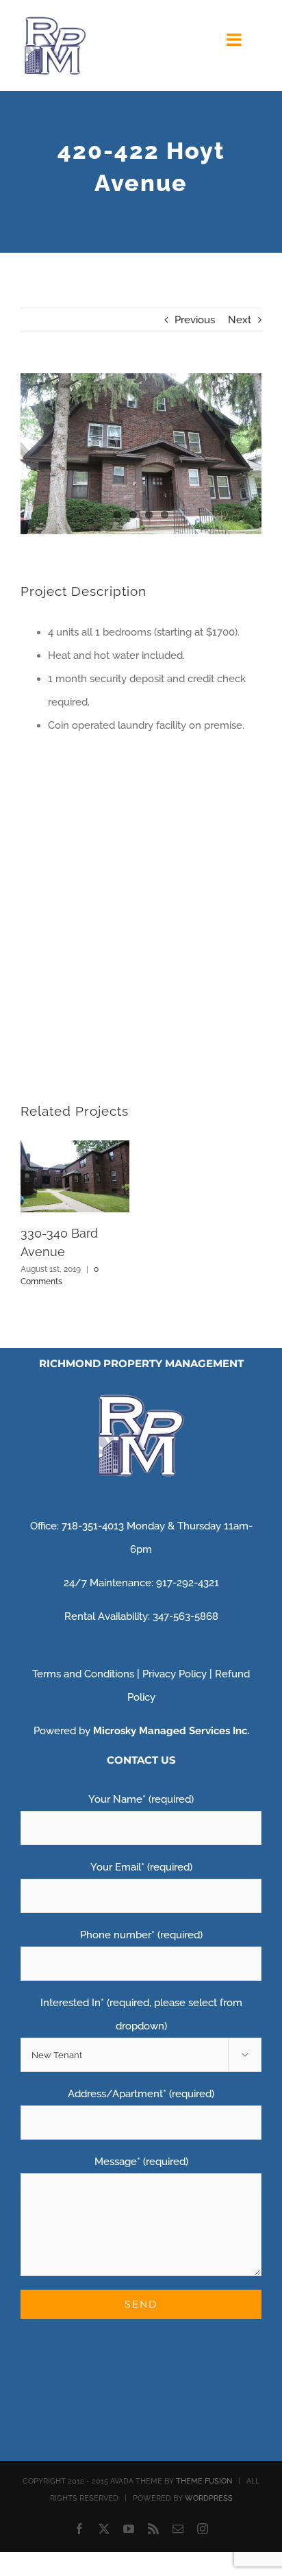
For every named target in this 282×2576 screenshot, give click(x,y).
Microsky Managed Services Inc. (171, 1731)
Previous (195, 320)
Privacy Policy (175, 1674)
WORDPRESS (209, 2498)
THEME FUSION (204, 2481)
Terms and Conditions (83, 1674)
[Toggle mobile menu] (235, 39)
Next (240, 320)
